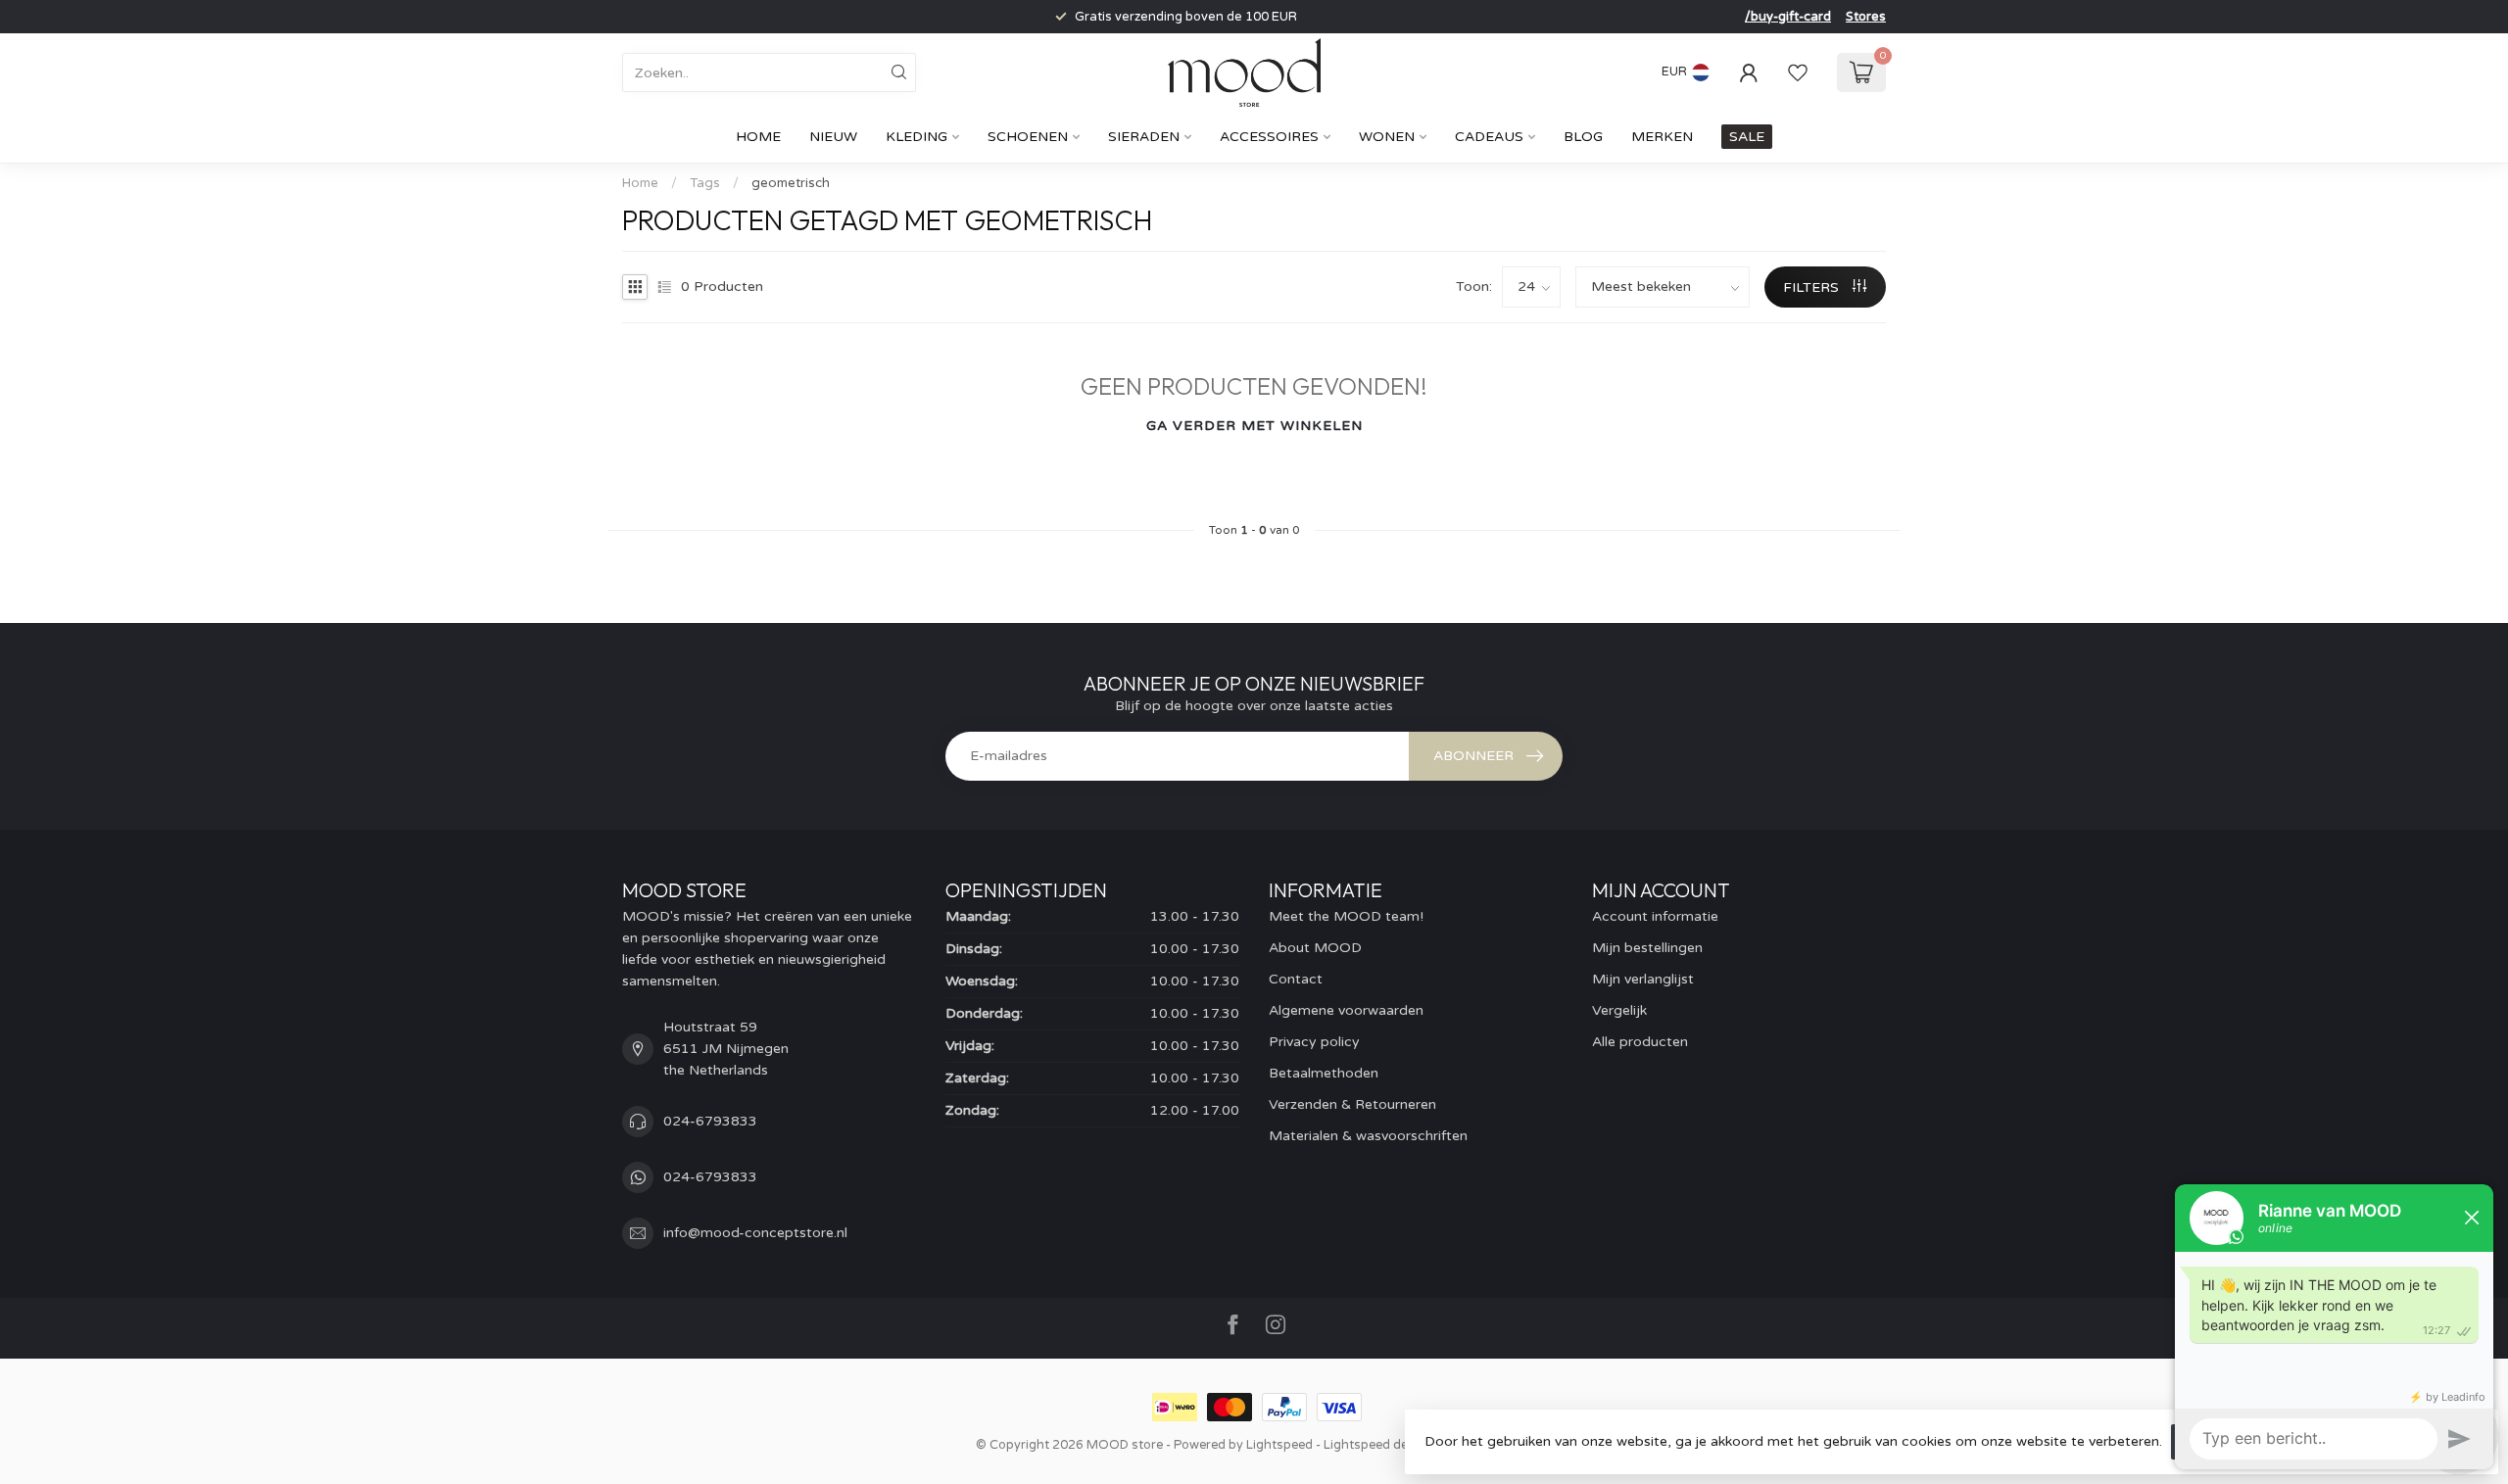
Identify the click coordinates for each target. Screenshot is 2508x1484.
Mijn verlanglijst (1643, 979)
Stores (1866, 17)
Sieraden (1144, 137)
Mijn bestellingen (1647, 948)
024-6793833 (710, 1121)
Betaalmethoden (1324, 1073)
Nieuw (833, 137)
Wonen (1387, 137)
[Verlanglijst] (1798, 72)
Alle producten (1640, 1042)
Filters (1813, 287)
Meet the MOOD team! (1346, 916)
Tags (705, 183)
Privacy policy (1314, 1042)
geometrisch (791, 183)
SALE (1747, 137)
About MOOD (1315, 948)
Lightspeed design (1378, 1445)
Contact (1296, 979)
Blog (1583, 137)
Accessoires (1269, 137)
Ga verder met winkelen (1254, 426)
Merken (1662, 137)
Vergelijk (1619, 1010)
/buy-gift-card (1788, 17)
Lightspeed (1279, 1445)
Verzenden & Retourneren (1352, 1104)
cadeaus (1489, 137)
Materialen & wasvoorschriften (1368, 1136)
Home (758, 137)
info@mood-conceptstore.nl (755, 1233)
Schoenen (1028, 137)
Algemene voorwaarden (1346, 1010)
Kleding (916, 137)
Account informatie (1655, 916)
